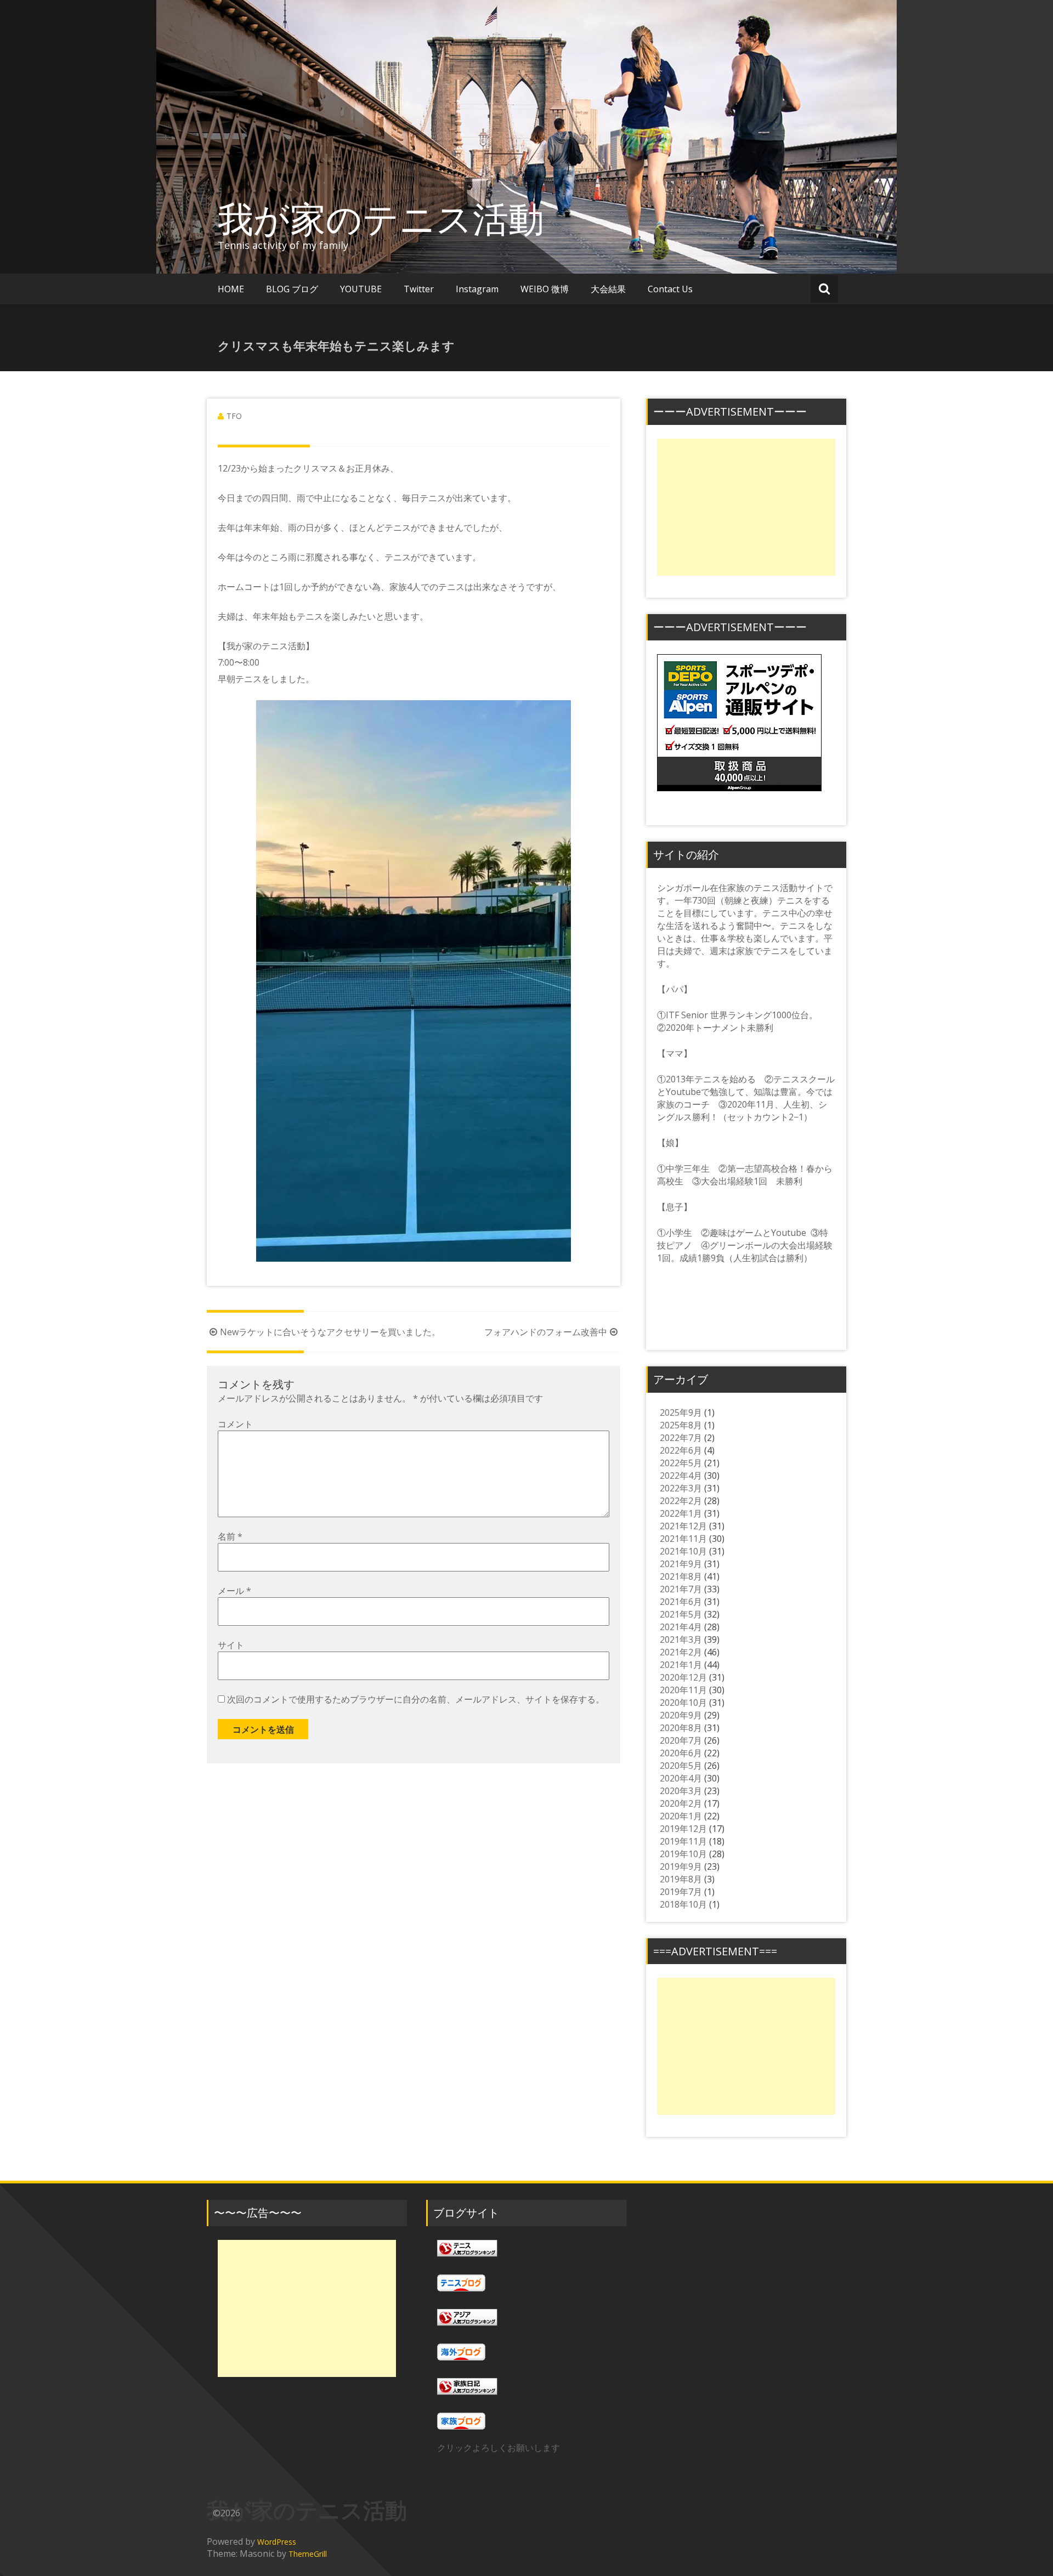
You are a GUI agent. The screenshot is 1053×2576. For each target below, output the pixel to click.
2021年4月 (681, 1627)
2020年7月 (681, 1740)
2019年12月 (683, 1829)
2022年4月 (681, 1476)
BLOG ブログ (292, 289)
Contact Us (670, 289)
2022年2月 (681, 1501)
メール (234, 1591)
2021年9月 (681, 1564)
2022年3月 (681, 1488)
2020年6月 (681, 1753)
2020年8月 (681, 1728)
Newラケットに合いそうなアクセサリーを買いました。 (330, 1332)
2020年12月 (683, 1677)
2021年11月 (683, 1539)
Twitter (419, 289)
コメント (235, 1424)
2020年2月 (681, 1803)
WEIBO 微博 (545, 289)
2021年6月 (681, 1602)
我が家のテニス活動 (399, 218)
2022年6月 (681, 1450)
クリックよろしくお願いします (499, 2448)
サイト (231, 1645)
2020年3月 (681, 1791)
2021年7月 (681, 1589)
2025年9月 (681, 1412)
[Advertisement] (746, 507)
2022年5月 (681, 1463)
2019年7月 (681, 1892)
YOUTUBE (361, 289)
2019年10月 (683, 1854)
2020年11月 (683, 1690)
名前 (230, 1536)
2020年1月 (681, 1816)
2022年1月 (681, 1513)
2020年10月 (683, 1703)
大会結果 (608, 289)
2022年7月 (681, 1438)
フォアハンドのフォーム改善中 (546, 1332)
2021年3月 (681, 1639)
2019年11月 (683, 1841)
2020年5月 (681, 1766)
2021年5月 (681, 1614)
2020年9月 (681, 1715)
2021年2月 (681, 1652)
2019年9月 (681, 1866)
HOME (231, 289)
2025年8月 (681, 1425)
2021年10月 (683, 1551)
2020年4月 (681, 1778)
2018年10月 (683, 1904)
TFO (234, 416)
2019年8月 (681, 1879)
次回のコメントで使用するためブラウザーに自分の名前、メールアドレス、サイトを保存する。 (416, 1699)
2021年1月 (681, 1665)
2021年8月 (681, 1576)
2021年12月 (683, 1526)
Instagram (477, 289)
